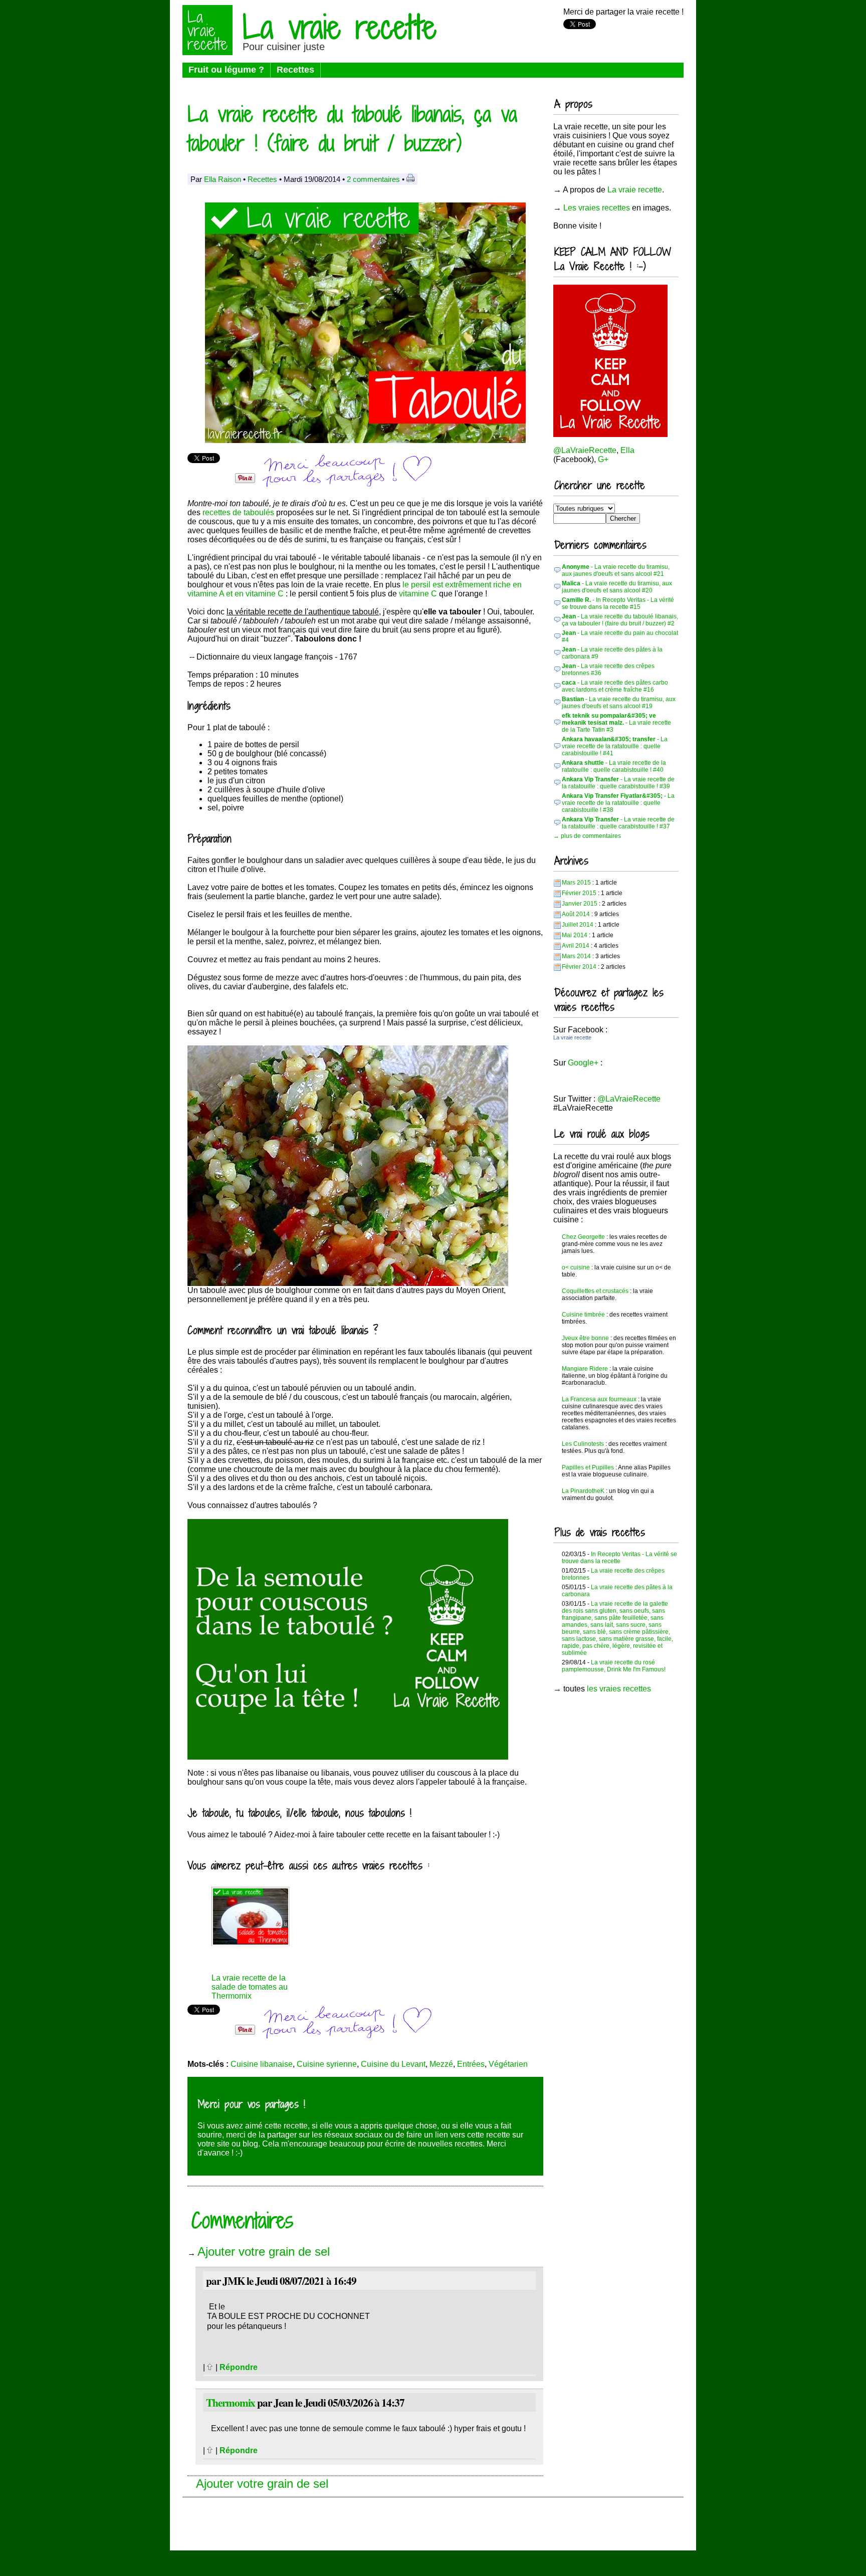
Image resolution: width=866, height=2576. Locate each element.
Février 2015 (579, 893)
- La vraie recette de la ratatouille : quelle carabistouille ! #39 (618, 783)
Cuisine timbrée (583, 1315)
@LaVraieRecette (585, 450)
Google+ (583, 1063)
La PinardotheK (583, 1491)
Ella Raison (223, 179)
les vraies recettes (619, 1689)
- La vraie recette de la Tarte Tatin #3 (616, 723)
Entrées (471, 2064)
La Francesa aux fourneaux (599, 1399)
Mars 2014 (576, 956)
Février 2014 (579, 967)
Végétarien (508, 2064)
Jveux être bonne (585, 1338)
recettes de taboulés (238, 512)
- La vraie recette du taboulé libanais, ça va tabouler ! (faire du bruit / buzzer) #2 (620, 620)
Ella (627, 450)
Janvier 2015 (580, 904)
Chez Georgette (583, 1237)
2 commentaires (373, 179)
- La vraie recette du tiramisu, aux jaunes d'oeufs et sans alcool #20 (617, 587)
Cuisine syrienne (327, 2064)
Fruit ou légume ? (226, 70)
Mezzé (441, 2064)
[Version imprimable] (410, 179)
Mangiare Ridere (585, 1369)
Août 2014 (576, 914)
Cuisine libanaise (262, 2064)
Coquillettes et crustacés (595, 1291)
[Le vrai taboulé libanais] (365, 440)
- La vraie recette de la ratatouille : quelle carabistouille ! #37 (618, 823)
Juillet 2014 (578, 925)
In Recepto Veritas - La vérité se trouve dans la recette (619, 1558)
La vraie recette (340, 27)
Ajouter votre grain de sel (264, 2251)
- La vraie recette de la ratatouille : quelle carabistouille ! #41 (615, 746)
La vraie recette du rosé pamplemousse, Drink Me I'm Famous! (614, 1666)
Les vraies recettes (597, 208)
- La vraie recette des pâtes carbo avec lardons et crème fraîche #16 (615, 686)
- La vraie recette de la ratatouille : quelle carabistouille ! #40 (614, 766)
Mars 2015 (576, 883)
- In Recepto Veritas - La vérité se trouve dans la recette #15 (618, 603)
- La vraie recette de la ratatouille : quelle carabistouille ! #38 (618, 803)
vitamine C (418, 594)
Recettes (295, 70)
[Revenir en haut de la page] (210, 2367)
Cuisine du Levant (393, 2064)
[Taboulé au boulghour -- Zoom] (348, 1283)
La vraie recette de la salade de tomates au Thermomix (250, 1987)
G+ (603, 459)
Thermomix (231, 2402)
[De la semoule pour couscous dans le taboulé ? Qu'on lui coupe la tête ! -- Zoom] (348, 1757)
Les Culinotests (583, 1444)
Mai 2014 (575, 935)
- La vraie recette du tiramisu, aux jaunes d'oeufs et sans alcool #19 (619, 703)
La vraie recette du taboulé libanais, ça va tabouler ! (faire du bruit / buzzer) (352, 128)
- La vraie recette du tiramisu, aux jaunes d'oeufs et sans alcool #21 (616, 570)
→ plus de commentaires (587, 836)
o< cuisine (576, 1267)
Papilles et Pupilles (588, 1467)
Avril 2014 (576, 946)
